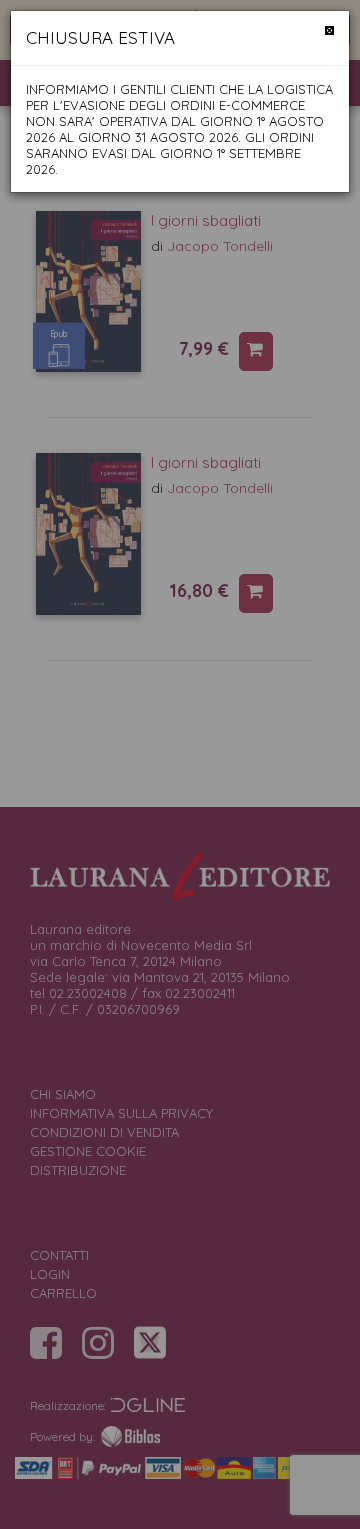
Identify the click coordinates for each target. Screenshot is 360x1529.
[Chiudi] (329, 30)
